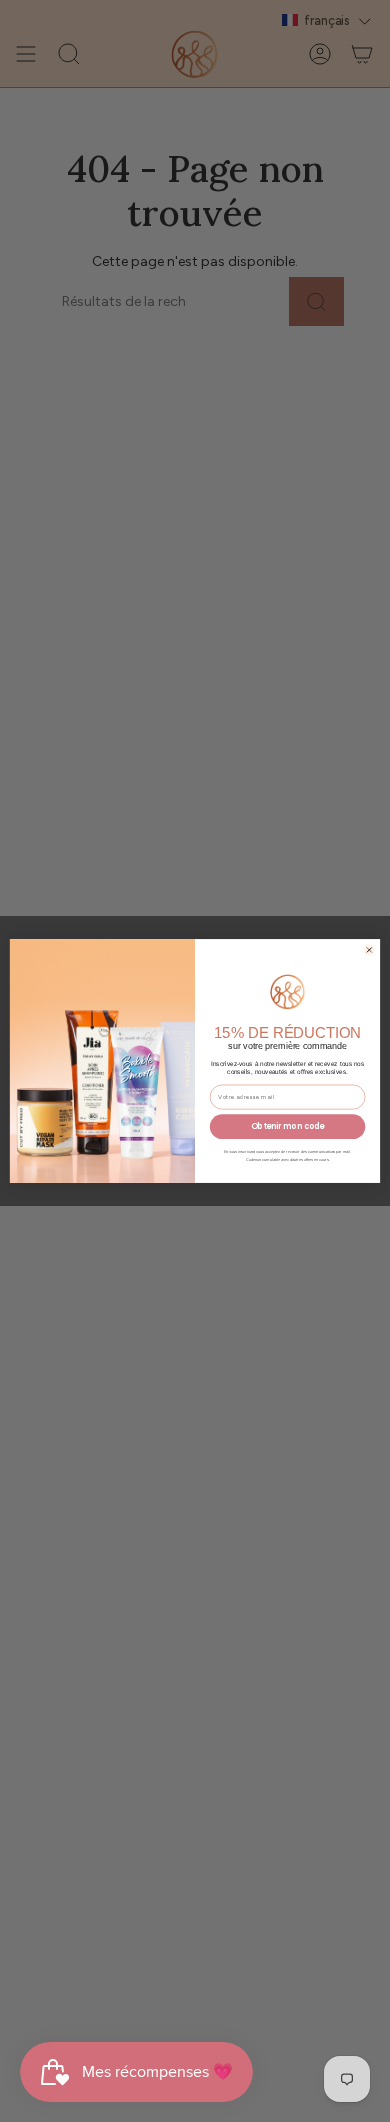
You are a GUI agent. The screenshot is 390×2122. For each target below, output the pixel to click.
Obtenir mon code (288, 1126)
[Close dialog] (369, 950)
